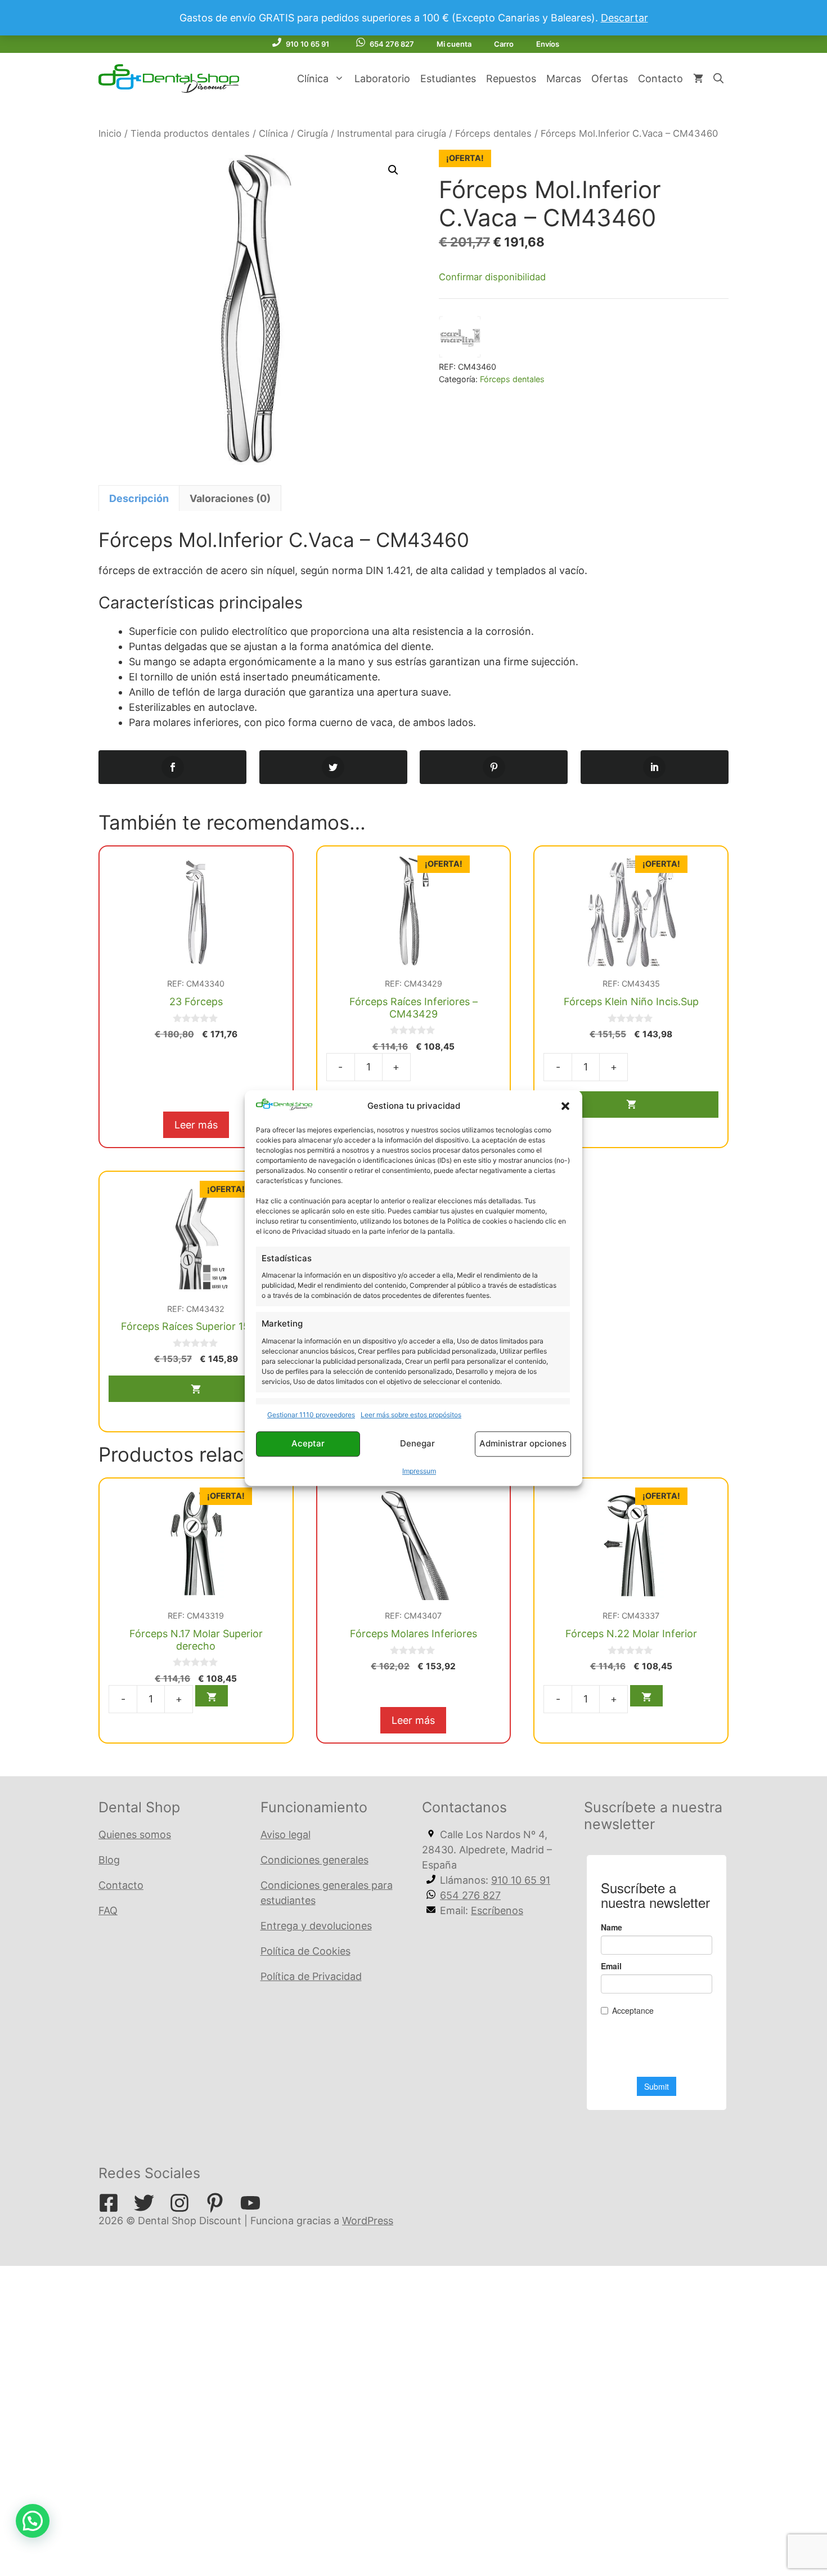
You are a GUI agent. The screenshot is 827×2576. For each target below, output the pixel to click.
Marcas (564, 79)
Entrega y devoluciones (316, 1926)
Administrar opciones (523, 1444)
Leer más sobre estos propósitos (411, 1415)
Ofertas (610, 79)
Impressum (419, 1471)
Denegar (417, 1444)
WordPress (368, 2221)
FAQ (108, 1910)
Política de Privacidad (311, 1976)
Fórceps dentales (493, 133)
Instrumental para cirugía (392, 133)
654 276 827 (392, 44)
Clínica (313, 79)
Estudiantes (448, 79)
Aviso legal (286, 1834)
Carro (504, 44)
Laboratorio (382, 79)
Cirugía (313, 133)
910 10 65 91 (307, 44)
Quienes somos (135, 1834)
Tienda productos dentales (190, 133)
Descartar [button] (624, 18)
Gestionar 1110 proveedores (311, 1415)
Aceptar (308, 1444)
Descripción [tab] (139, 498)
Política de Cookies (305, 1951)
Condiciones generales (314, 1860)
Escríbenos (497, 1910)
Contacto (660, 79)
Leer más (196, 1125)
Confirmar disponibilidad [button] (492, 277)
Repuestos (511, 79)
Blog (109, 1860)
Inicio (110, 133)
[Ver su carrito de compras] (698, 79)
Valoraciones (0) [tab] (230, 498)
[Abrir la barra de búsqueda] (718, 79)
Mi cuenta (454, 44)
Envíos (548, 44)
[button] (565, 1106)
